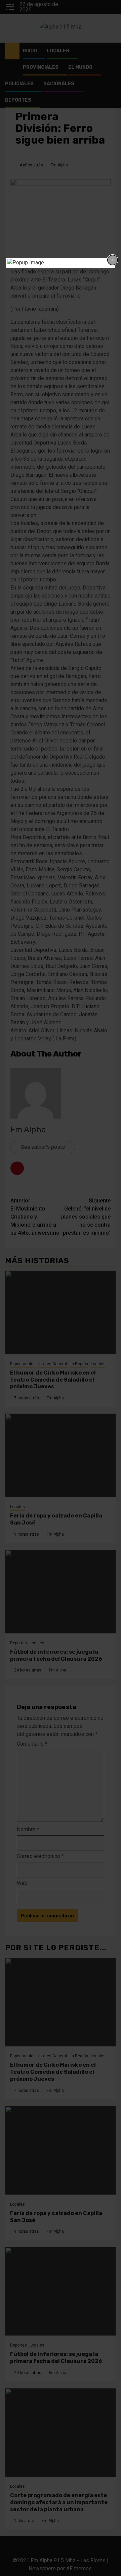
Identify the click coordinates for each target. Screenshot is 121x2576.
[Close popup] (113, 260)
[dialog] (61, 263)
